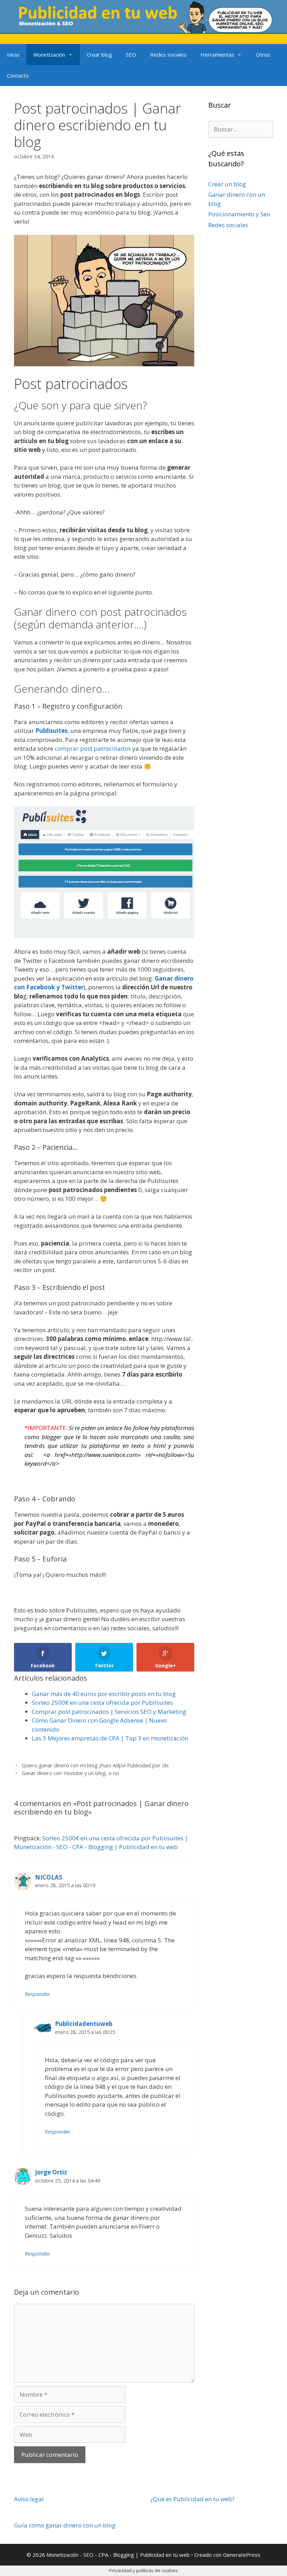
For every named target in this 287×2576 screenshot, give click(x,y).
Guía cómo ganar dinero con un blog (65, 2525)
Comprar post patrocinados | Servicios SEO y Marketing (109, 1712)
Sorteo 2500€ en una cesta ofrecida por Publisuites (102, 1702)
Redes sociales (168, 55)
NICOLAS (49, 1877)
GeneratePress (242, 2555)
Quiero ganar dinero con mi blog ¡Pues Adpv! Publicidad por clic (95, 1765)
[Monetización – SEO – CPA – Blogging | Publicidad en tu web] (143, 21)
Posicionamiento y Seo (239, 214)
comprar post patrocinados (93, 748)
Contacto (18, 75)
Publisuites (51, 731)
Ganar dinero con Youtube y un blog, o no (70, 1773)
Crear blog (99, 55)
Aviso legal (29, 2499)
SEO (131, 55)
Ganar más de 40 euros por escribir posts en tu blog (104, 1694)
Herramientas (217, 55)
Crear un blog (227, 184)
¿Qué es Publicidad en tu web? (192, 2499)
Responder (38, 1994)
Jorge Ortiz (51, 2172)
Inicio (13, 55)
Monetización (49, 55)
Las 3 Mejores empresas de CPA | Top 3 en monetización (110, 1738)
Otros (263, 55)
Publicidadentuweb (84, 2024)
